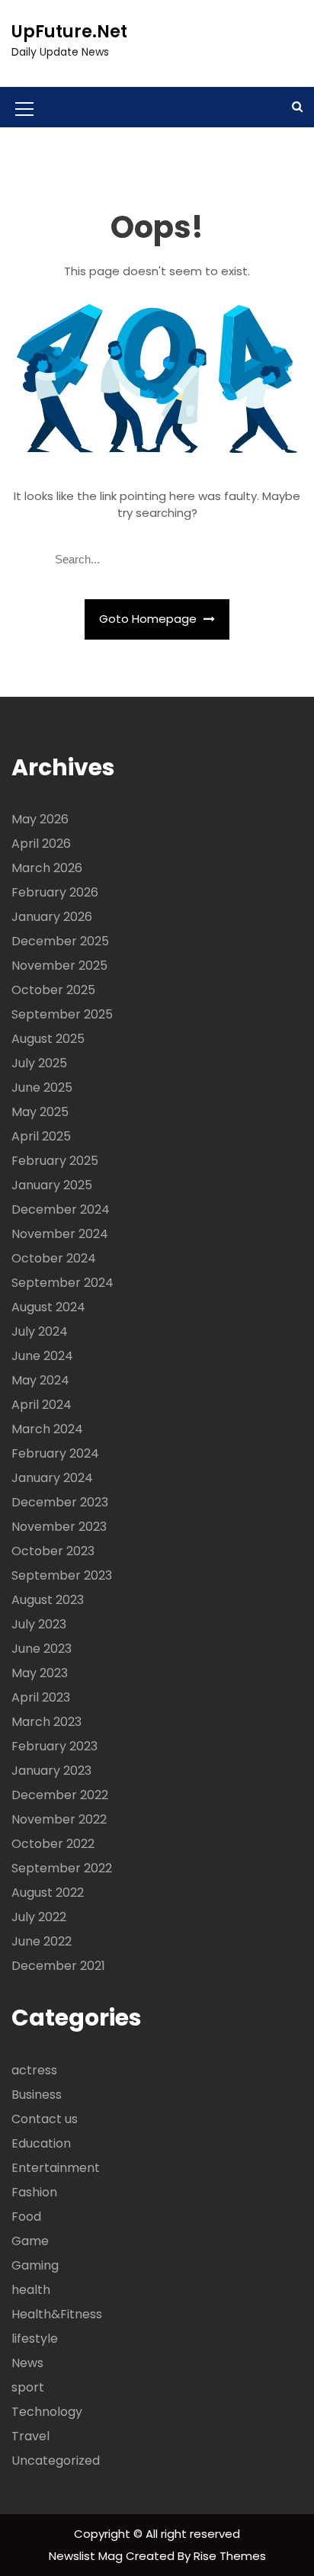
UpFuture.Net (69, 32)
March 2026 (47, 868)
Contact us (45, 2119)
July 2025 (39, 1063)
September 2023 (62, 1575)
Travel (30, 2436)
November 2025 (59, 966)
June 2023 (42, 1649)
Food (26, 2217)
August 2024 (48, 1307)
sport (28, 2387)
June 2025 (42, 1088)
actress (34, 2070)
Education (41, 2143)
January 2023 (51, 1771)
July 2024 (40, 1331)
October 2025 (53, 990)
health (31, 2290)
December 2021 (58, 1966)
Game (30, 2241)
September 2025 (62, 1014)
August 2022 (48, 1893)
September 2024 (62, 1283)
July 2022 (39, 1917)
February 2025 (55, 1161)
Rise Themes (230, 2556)
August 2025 (48, 1039)
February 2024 (55, 1453)
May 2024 (40, 1380)
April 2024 (42, 1405)
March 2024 (47, 1429)
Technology (47, 2412)
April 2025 (41, 1136)
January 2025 (52, 1185)
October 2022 (53, 1844)
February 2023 (54, 1746)
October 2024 (54, 1258)
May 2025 (40, 1112)
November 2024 (60, 1234)
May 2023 (40, 1673)
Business (37, 2095)
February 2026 (55, 892)
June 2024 (42, 1356)
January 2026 (52, 917)
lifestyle (35, 2339)
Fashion (34, 2192)
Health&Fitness (57, 2314)
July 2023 (39, 1624)
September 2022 (62, 1868)
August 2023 (48, 1600)
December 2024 (61, 1209)
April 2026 (41, 844)
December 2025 (60, 941)
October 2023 (53, 1551)
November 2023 (59, 1527)
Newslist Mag (87, 2556)
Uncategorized (56, 2461)
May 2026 (40, 819)
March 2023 (46, 1722)
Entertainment (56, 2168)
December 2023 (60, 1502)
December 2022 (60, 1795)
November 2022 (59, 1819)
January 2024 (52, 1478)
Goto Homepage (149, 619)
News (27, 2363)
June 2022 (42, 1941)
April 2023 (41, 1697)
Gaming (35, 2265)
